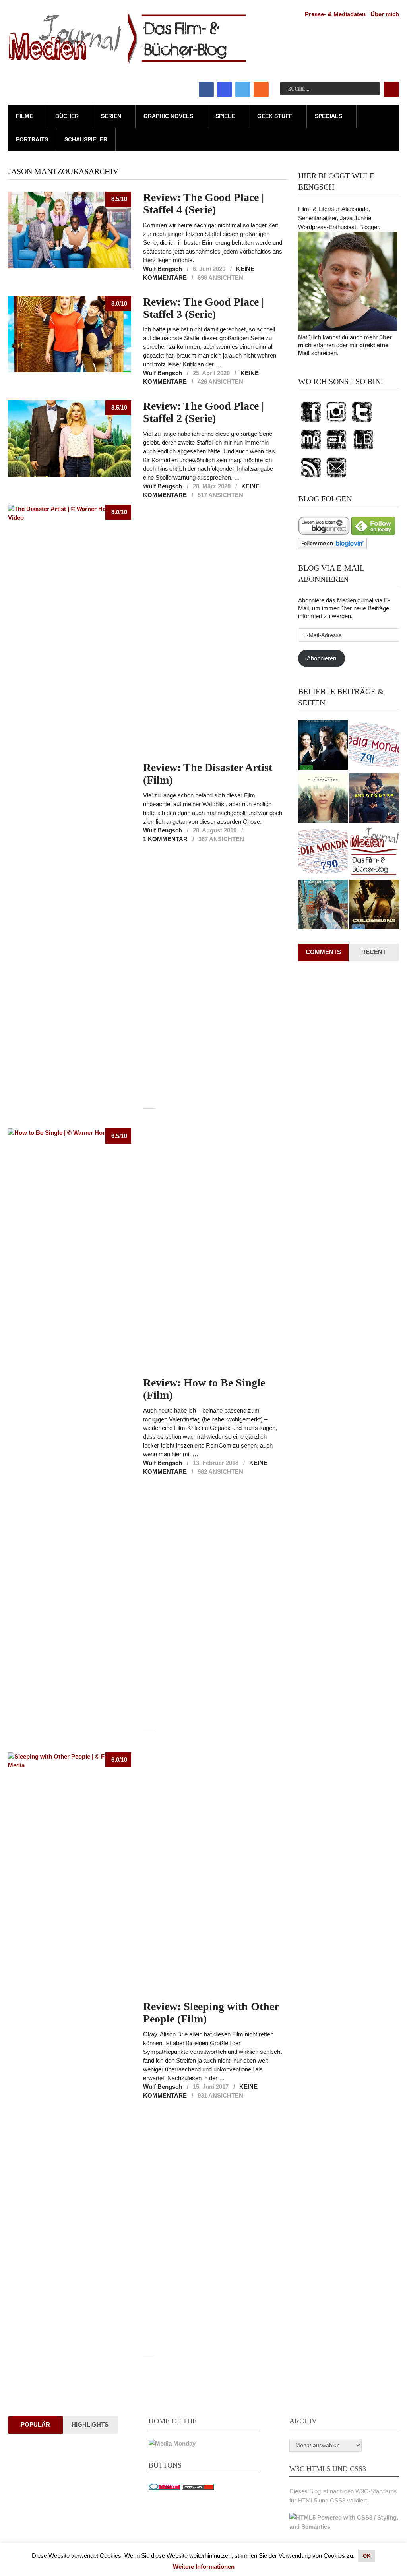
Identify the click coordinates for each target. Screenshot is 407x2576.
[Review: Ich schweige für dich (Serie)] (323, 799)
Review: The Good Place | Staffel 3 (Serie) (203, 308)
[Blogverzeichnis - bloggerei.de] (165, 2488)
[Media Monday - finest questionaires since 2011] (172, 2443)
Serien (111, 116)
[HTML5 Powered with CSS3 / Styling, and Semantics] (344, 2527)
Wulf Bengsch (163, 269)
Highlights (90, 2424)
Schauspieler (86, 139)
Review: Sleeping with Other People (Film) (211, 2013)
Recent (374, 952)
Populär (35, 2424)
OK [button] (367, 2556)
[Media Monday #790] (323, 852)
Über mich (385, 14)
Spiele (225, 116)
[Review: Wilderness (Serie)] (374, 799)
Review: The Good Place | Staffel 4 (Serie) (203, 203)
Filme (24, 116)
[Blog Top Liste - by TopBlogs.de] (198, 2488)
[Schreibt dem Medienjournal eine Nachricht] (336, 478)
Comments (323, 952)
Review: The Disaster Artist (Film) (208, 774)
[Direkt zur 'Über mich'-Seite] (348, 329)
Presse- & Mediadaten (335, 14)
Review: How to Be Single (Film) (204, 1389)
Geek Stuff (275, 116)
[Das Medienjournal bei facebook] (311, 422)
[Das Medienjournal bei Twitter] (362, 422)
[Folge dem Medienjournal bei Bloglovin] (332, 547)
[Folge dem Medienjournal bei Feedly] (373, 533)
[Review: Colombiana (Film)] (374, 906)
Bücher (67, 116)
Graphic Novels (168, 116)
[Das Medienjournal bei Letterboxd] (336, 450)
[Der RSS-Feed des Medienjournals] (311, 478)
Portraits (32, 139)
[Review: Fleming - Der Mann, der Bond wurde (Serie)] (323, 746)
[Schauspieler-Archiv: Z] (374, 852)
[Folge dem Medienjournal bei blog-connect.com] (324, 533)
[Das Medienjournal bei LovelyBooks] (363, 450)
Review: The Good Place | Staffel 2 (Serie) (203, 412)
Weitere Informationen (204, 2567)
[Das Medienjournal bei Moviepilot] (311, 450)
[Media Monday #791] (374, 746)
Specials (329, 116)
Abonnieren (322, 658)
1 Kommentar (165, 839)
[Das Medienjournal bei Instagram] (336, 422)
